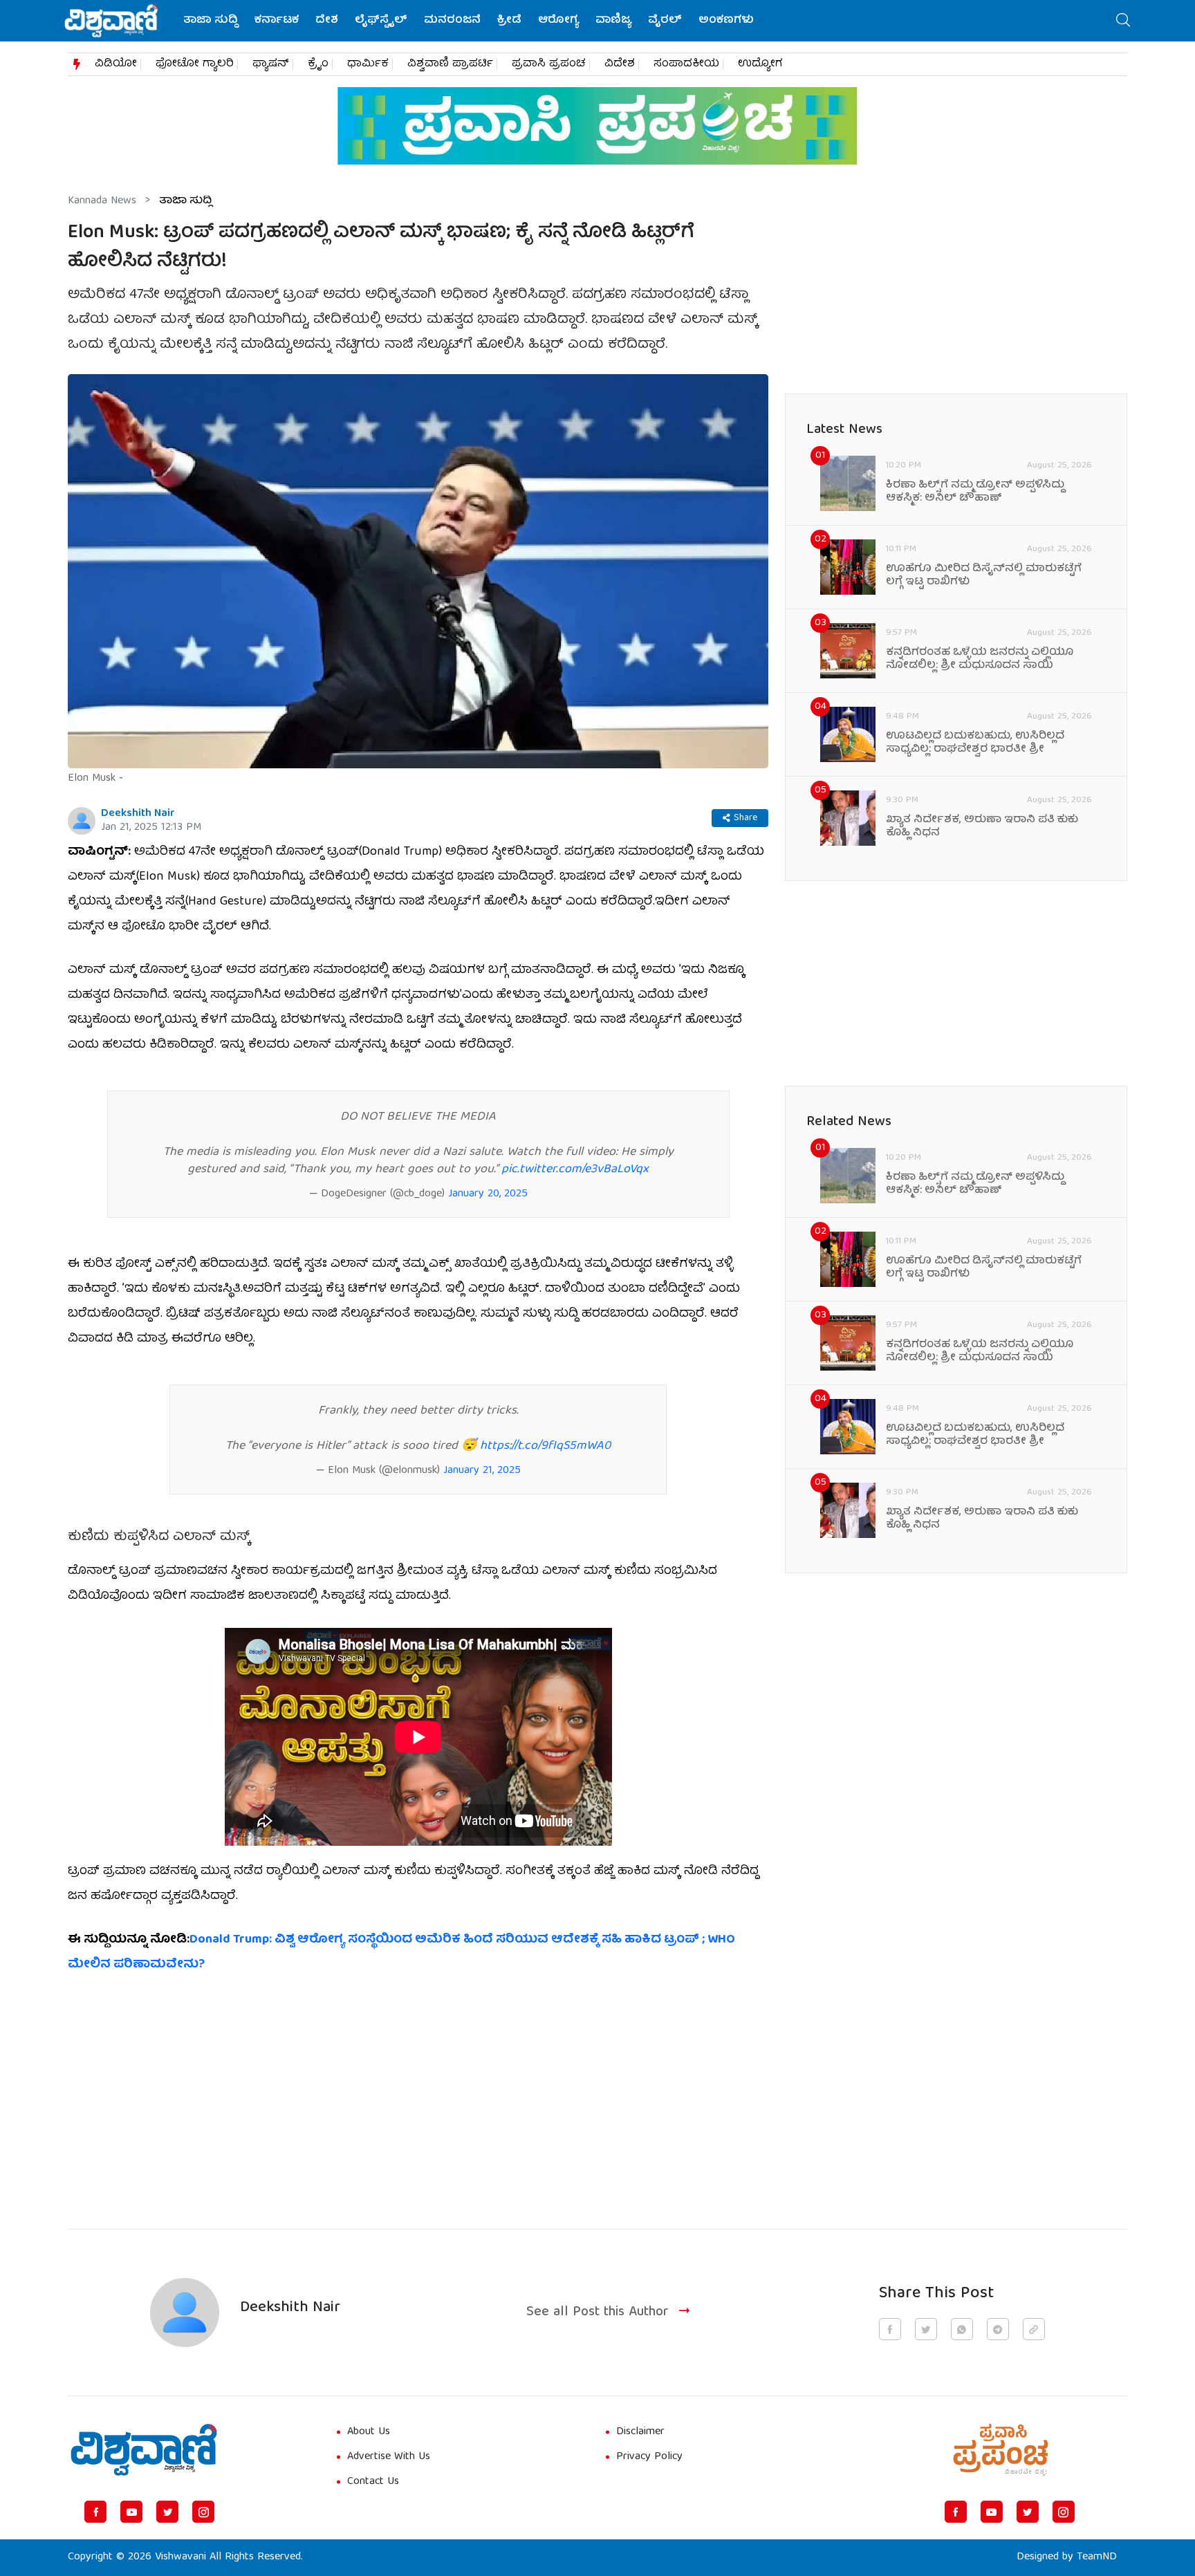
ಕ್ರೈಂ (318, 64)
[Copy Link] (1034, 2329)
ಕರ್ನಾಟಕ (277, 21)
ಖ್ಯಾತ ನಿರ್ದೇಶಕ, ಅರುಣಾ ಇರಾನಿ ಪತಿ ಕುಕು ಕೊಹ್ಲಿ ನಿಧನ (982, 827)
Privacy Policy (649, 2457)
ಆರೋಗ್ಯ (558, 21)
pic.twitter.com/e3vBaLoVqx (575, 1170)
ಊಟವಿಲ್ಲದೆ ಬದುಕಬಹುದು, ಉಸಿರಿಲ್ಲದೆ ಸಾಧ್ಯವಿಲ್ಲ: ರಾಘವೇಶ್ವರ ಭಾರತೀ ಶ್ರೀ (975, 743)
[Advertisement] (418, 2093)
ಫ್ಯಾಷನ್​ (271, 64)
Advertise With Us (389, 2457)
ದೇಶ (327, 21)
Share (745, 818)
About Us (369, 2432)
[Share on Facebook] (890, 2329)
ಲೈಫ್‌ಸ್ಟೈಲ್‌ (381, 21)
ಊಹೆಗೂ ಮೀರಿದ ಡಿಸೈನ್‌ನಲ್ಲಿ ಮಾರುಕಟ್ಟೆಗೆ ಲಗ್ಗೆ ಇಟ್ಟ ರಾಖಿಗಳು (984, 576)
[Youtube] (131, 2512)
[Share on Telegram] (998, 2329)
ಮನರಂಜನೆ (452, 21)
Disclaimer (640, 2432)
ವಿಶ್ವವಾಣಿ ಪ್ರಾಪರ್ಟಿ (450, 64)
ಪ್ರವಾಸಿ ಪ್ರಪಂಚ (549, 64)
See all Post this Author (597, 2312)
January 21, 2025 (482, 1471)
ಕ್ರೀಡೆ (509, 21)
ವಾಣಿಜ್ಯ (613, 21)
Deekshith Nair (138, 814)
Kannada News (102, 201)
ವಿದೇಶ (620, 64)
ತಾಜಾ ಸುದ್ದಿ (211, 21)
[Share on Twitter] (926, 2329)
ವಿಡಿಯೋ (116, 64)
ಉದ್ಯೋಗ (760, 64)
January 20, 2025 (488, 1194)
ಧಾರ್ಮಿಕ (368, 64)
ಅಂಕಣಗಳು (726, 21)
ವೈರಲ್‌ (665, 21)
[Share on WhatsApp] (962, 2329)
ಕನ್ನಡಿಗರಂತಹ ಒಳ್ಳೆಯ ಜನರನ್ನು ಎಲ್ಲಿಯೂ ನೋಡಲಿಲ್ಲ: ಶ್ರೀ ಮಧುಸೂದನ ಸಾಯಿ (980, 660)
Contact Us (373, 2482)
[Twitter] (167, 2512)
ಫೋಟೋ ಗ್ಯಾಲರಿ (195, 64)
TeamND (1097, 2557)
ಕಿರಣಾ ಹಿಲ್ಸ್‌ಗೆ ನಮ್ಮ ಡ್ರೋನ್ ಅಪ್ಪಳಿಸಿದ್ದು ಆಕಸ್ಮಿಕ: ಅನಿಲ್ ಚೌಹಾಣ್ (975, 492)
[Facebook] (95, 2512)
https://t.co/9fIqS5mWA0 (545, 1446)
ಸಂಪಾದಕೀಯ (686, 64)
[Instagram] (203, 2512)
